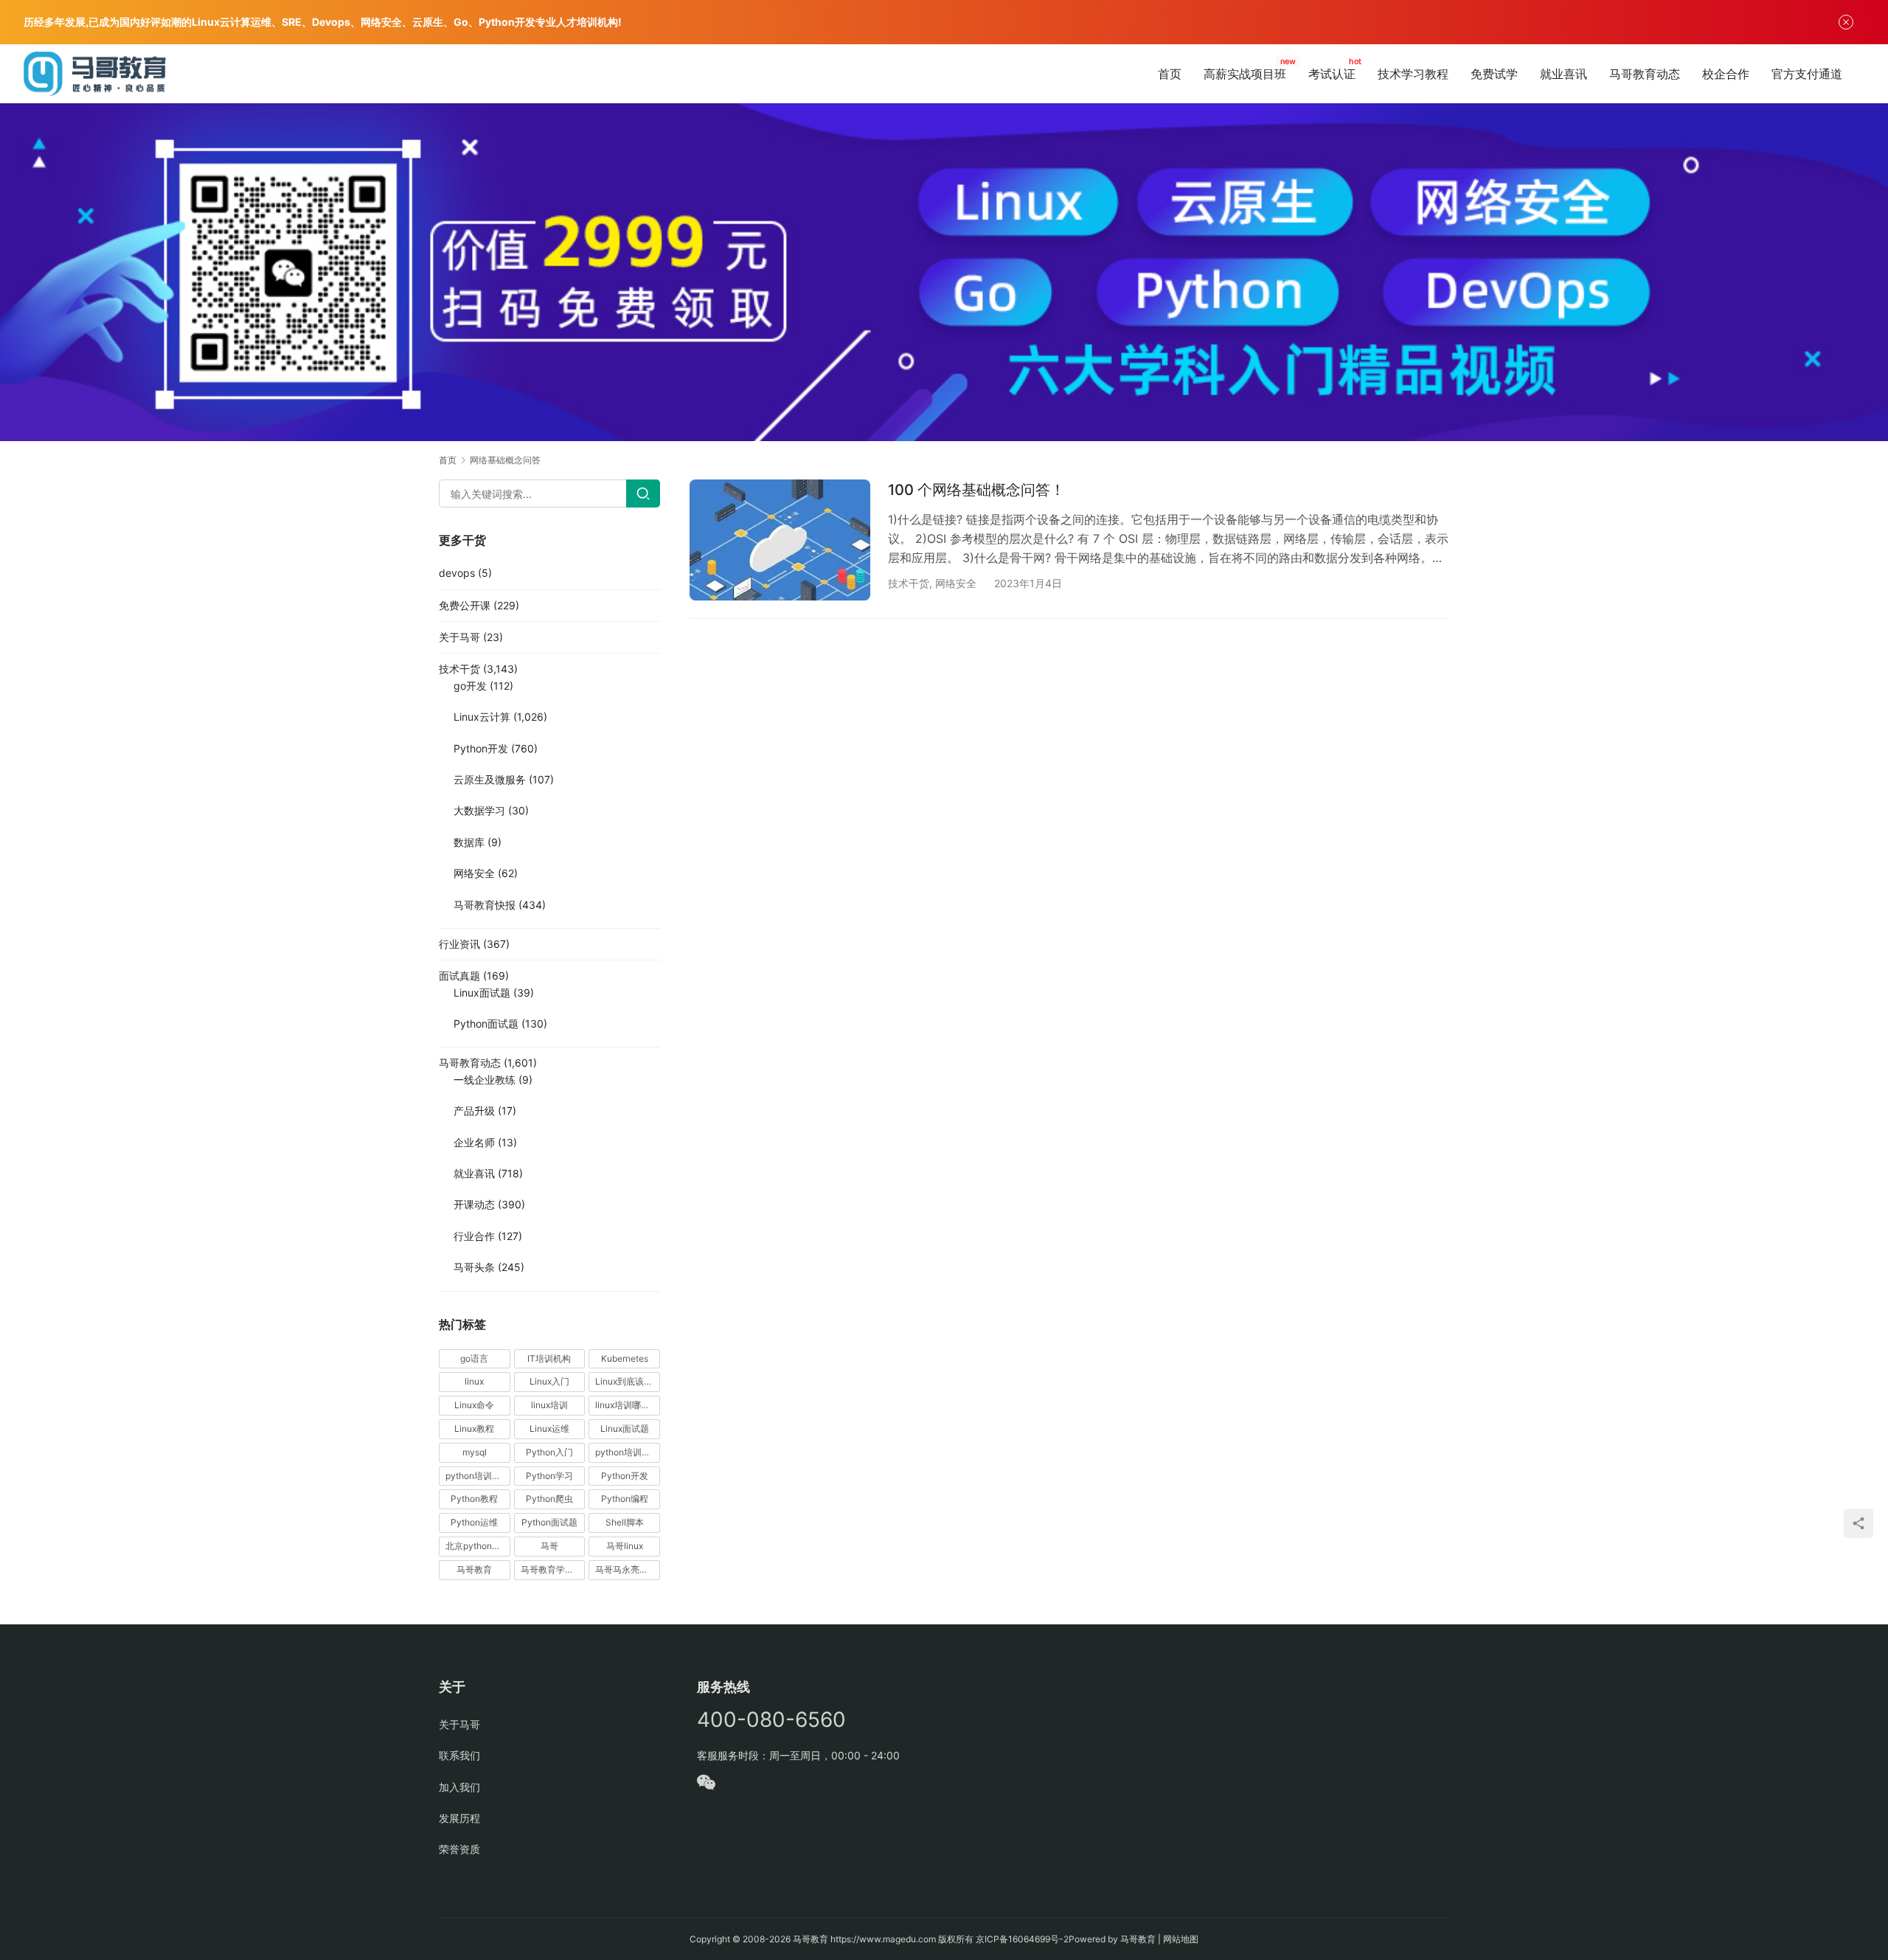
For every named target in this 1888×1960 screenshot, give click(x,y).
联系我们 (459, 1755)
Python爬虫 (549, 1499)
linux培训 (549, 1405)
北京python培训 (478, 1546)
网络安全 (956, 583)
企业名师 (474, 1142)
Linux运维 (549, 1429)
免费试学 (1494, 74)
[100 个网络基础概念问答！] (780, 540)
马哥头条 (474, 1267)
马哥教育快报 (485, 905)
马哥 (549, 1546)
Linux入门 (549, 1381)
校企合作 (1726, 74)
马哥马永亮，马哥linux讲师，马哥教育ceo (628, 1569)
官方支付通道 (1807, 74)
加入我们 (459, 1787)
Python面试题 (486, 1024)
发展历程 (459, 1818)
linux (474, 1381)
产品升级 (474, 1111)
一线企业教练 (485, 1080)
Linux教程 (474, 1429)
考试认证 (1332, 74)
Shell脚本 (625, 1522)
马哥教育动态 (1645, 74)
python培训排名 (478, 1476)
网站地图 (1181, 1939)
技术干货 (909, 583)
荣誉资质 (459, 1849)
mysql (475, 1452)
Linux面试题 (482, 993)
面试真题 (459, 976)
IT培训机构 (549, 1358)
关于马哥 (459, 637)
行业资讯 (459, 944)
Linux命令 (474, 1405)
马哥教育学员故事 (553, 1569)
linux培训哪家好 (627, 1405)
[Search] (643, 494)
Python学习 (549, 1476)
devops (457, 573)
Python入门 (549, 1452)
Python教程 (474, 1499)
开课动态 (474, 1204)
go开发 (470, 686)
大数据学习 (479, 810)
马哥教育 (474, 1569)
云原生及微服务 (490, 779)
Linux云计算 (482, 717)
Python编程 (625, 1499)
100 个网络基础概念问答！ (976, 490)
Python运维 (474, 1522)
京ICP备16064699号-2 (1022, 1939)
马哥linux (625, 1546)
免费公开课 (465, 605)
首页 (1170, 74)
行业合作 (474, 1236)
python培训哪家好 (628, 1452)
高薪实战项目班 (1245, 74)
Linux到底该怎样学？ (628, 1381)
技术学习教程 (1413, 74)
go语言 (474, 1358)
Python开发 (481, 748)
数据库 (469, 842)
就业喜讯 (1563, 74)
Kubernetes (625, 1358)
